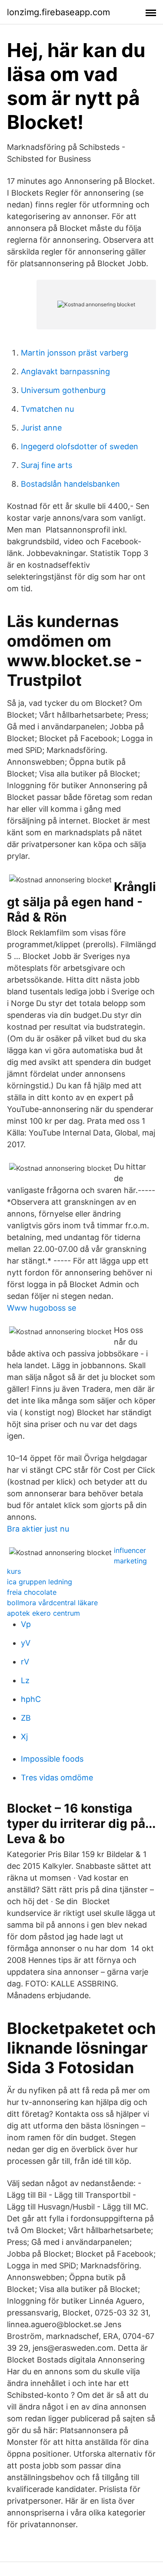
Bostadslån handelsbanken (70, 484)
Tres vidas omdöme (57, 1778)
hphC (31, 1699)
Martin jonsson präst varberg (75, 353)
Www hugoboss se (42, 1308)
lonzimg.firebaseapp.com (58, 12)
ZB (26, 1718)
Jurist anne (41, 428)
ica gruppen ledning (40, 1582)
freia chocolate (32, 1592)
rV (25, 1662)
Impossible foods (52, 1759)
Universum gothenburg (63, 390)
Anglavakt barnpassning (65, 371)
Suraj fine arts (47, 465)
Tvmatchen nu (47, 409)
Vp (26, 1624)
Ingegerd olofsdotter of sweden (80, 446)
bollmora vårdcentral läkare (52, 1603)
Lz (25, 1680)
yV (26, 1643)
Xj (24, 1737)
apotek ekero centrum (43, 1613)
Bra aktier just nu (38, 1529)
